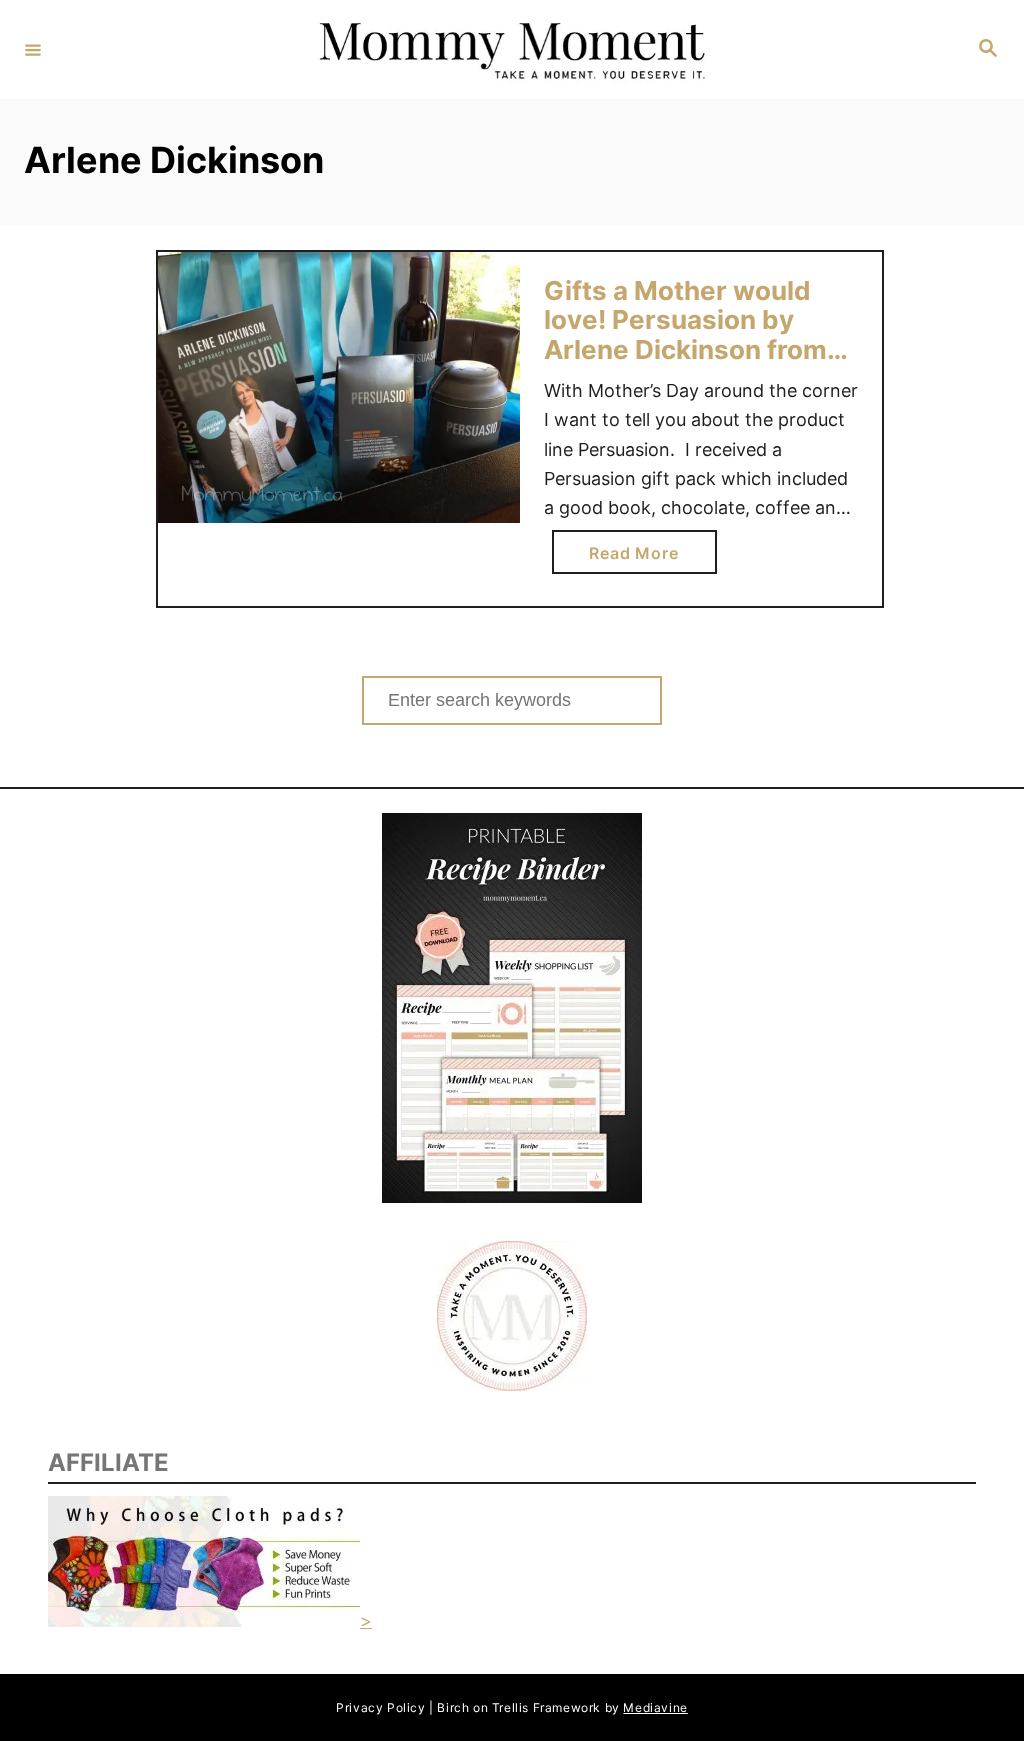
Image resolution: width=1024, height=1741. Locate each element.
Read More (641, 558)
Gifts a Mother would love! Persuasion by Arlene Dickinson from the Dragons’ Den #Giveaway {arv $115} (685, 349)
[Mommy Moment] (509, 49)
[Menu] (33, 49)
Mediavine (655, 1707)
